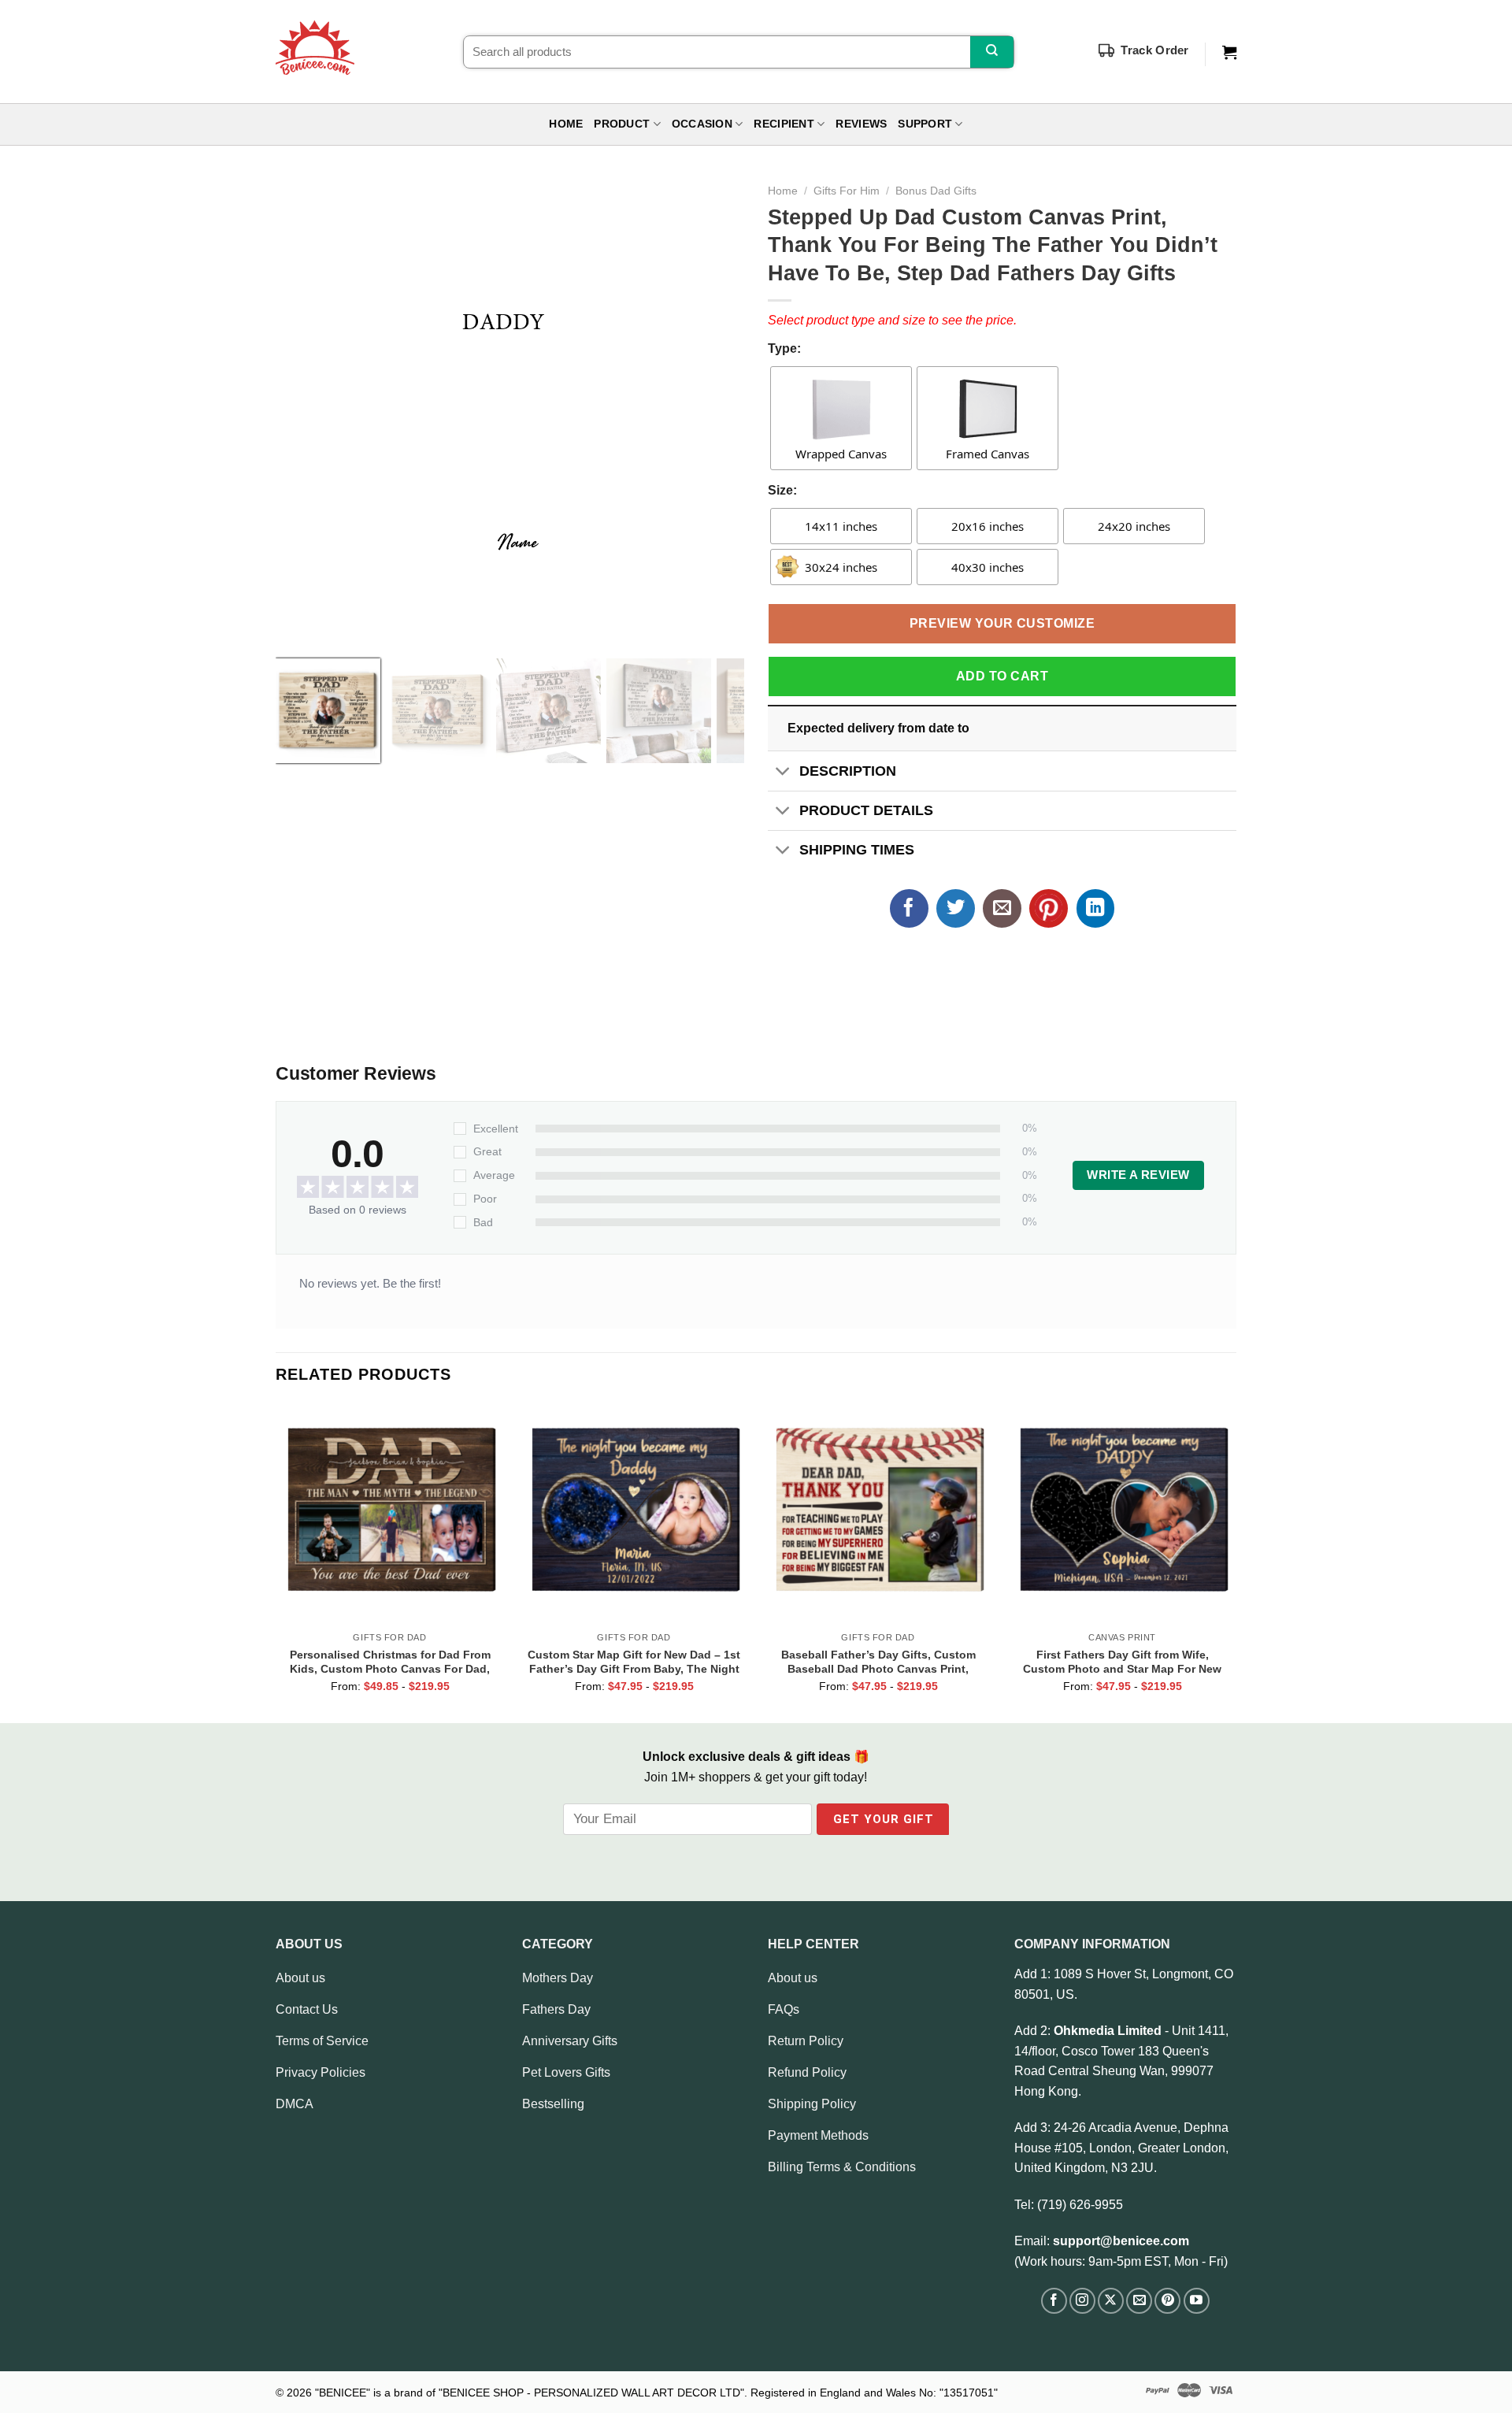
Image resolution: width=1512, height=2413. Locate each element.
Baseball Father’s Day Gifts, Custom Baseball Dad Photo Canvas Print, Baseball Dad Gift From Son (878, 1662)
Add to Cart (1002, 676)
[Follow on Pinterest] (1167, 2301)
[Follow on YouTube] (1197, 2301)
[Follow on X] (1111, 2301)
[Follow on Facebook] (1054, 2301)
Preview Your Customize (1002, 623)
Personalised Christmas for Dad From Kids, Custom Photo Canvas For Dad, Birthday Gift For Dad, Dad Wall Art (390, 1662)
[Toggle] (783, 772)
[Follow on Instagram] (1082, 2301)
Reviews (861, 124)
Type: (784, 348)
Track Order (1154, 50)
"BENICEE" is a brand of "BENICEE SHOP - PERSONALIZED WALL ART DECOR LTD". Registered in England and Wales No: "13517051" (656, 2393)
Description (848, 771)
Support (925, 124)
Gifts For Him (847, 191)
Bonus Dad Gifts (936, 191)
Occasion (702, 124)
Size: (782, 490)
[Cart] (1229, 53)
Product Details (866, 810)
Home (566, 124)
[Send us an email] (1139, 2301)
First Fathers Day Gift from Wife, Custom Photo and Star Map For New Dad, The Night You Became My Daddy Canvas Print (1122, 1662)
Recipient (784, 124)
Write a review (1138, 1175)
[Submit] (992, 52)
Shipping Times (857, 850)
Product (622, 124)
